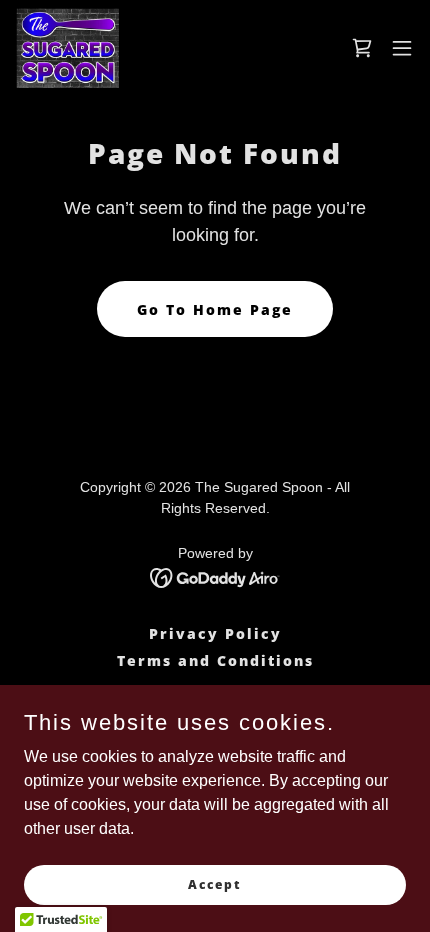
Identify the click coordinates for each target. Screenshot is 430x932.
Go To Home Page (215, 309)
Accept (215, 884)
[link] (67, 48)
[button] (402, 48)
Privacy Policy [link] (215, 633)
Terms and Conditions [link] (215, 660)
